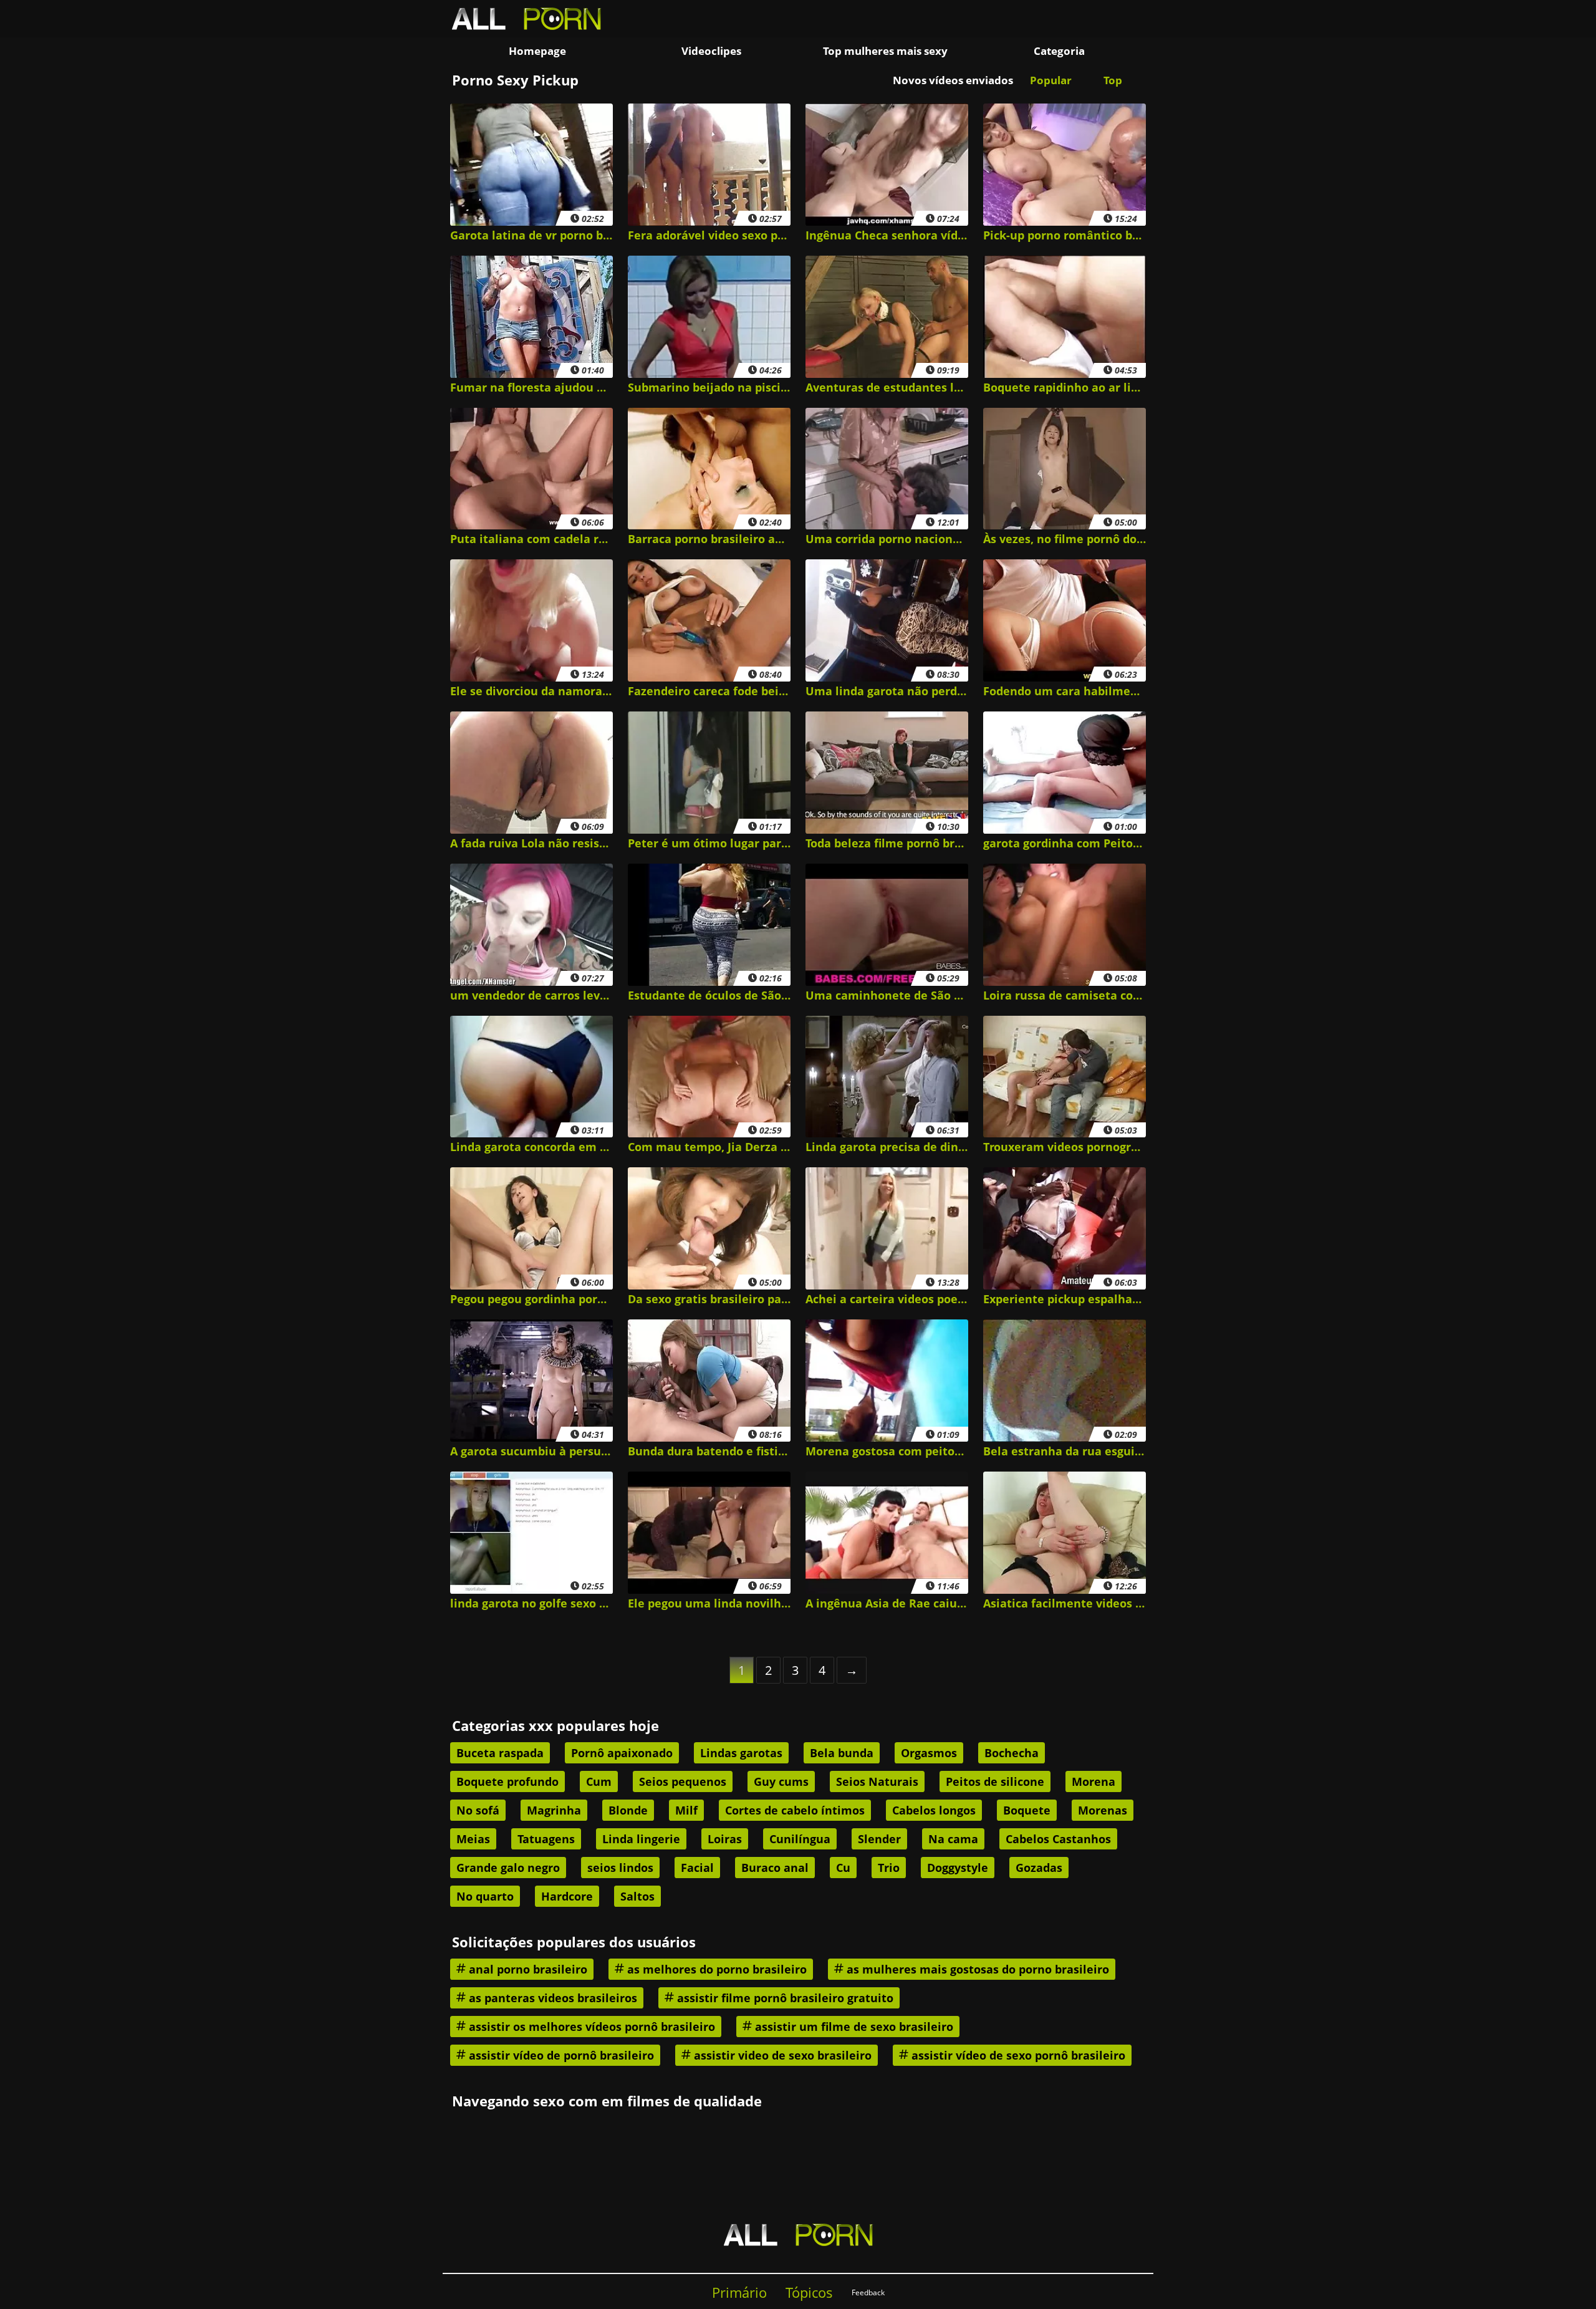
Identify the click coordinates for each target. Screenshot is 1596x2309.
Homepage (537, 51)
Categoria (1059, 51)
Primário (739, 2292)
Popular (1051, 80)
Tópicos (809, 2292)
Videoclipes (711, 51)
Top (1113, 80)
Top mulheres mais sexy (885, 51)
